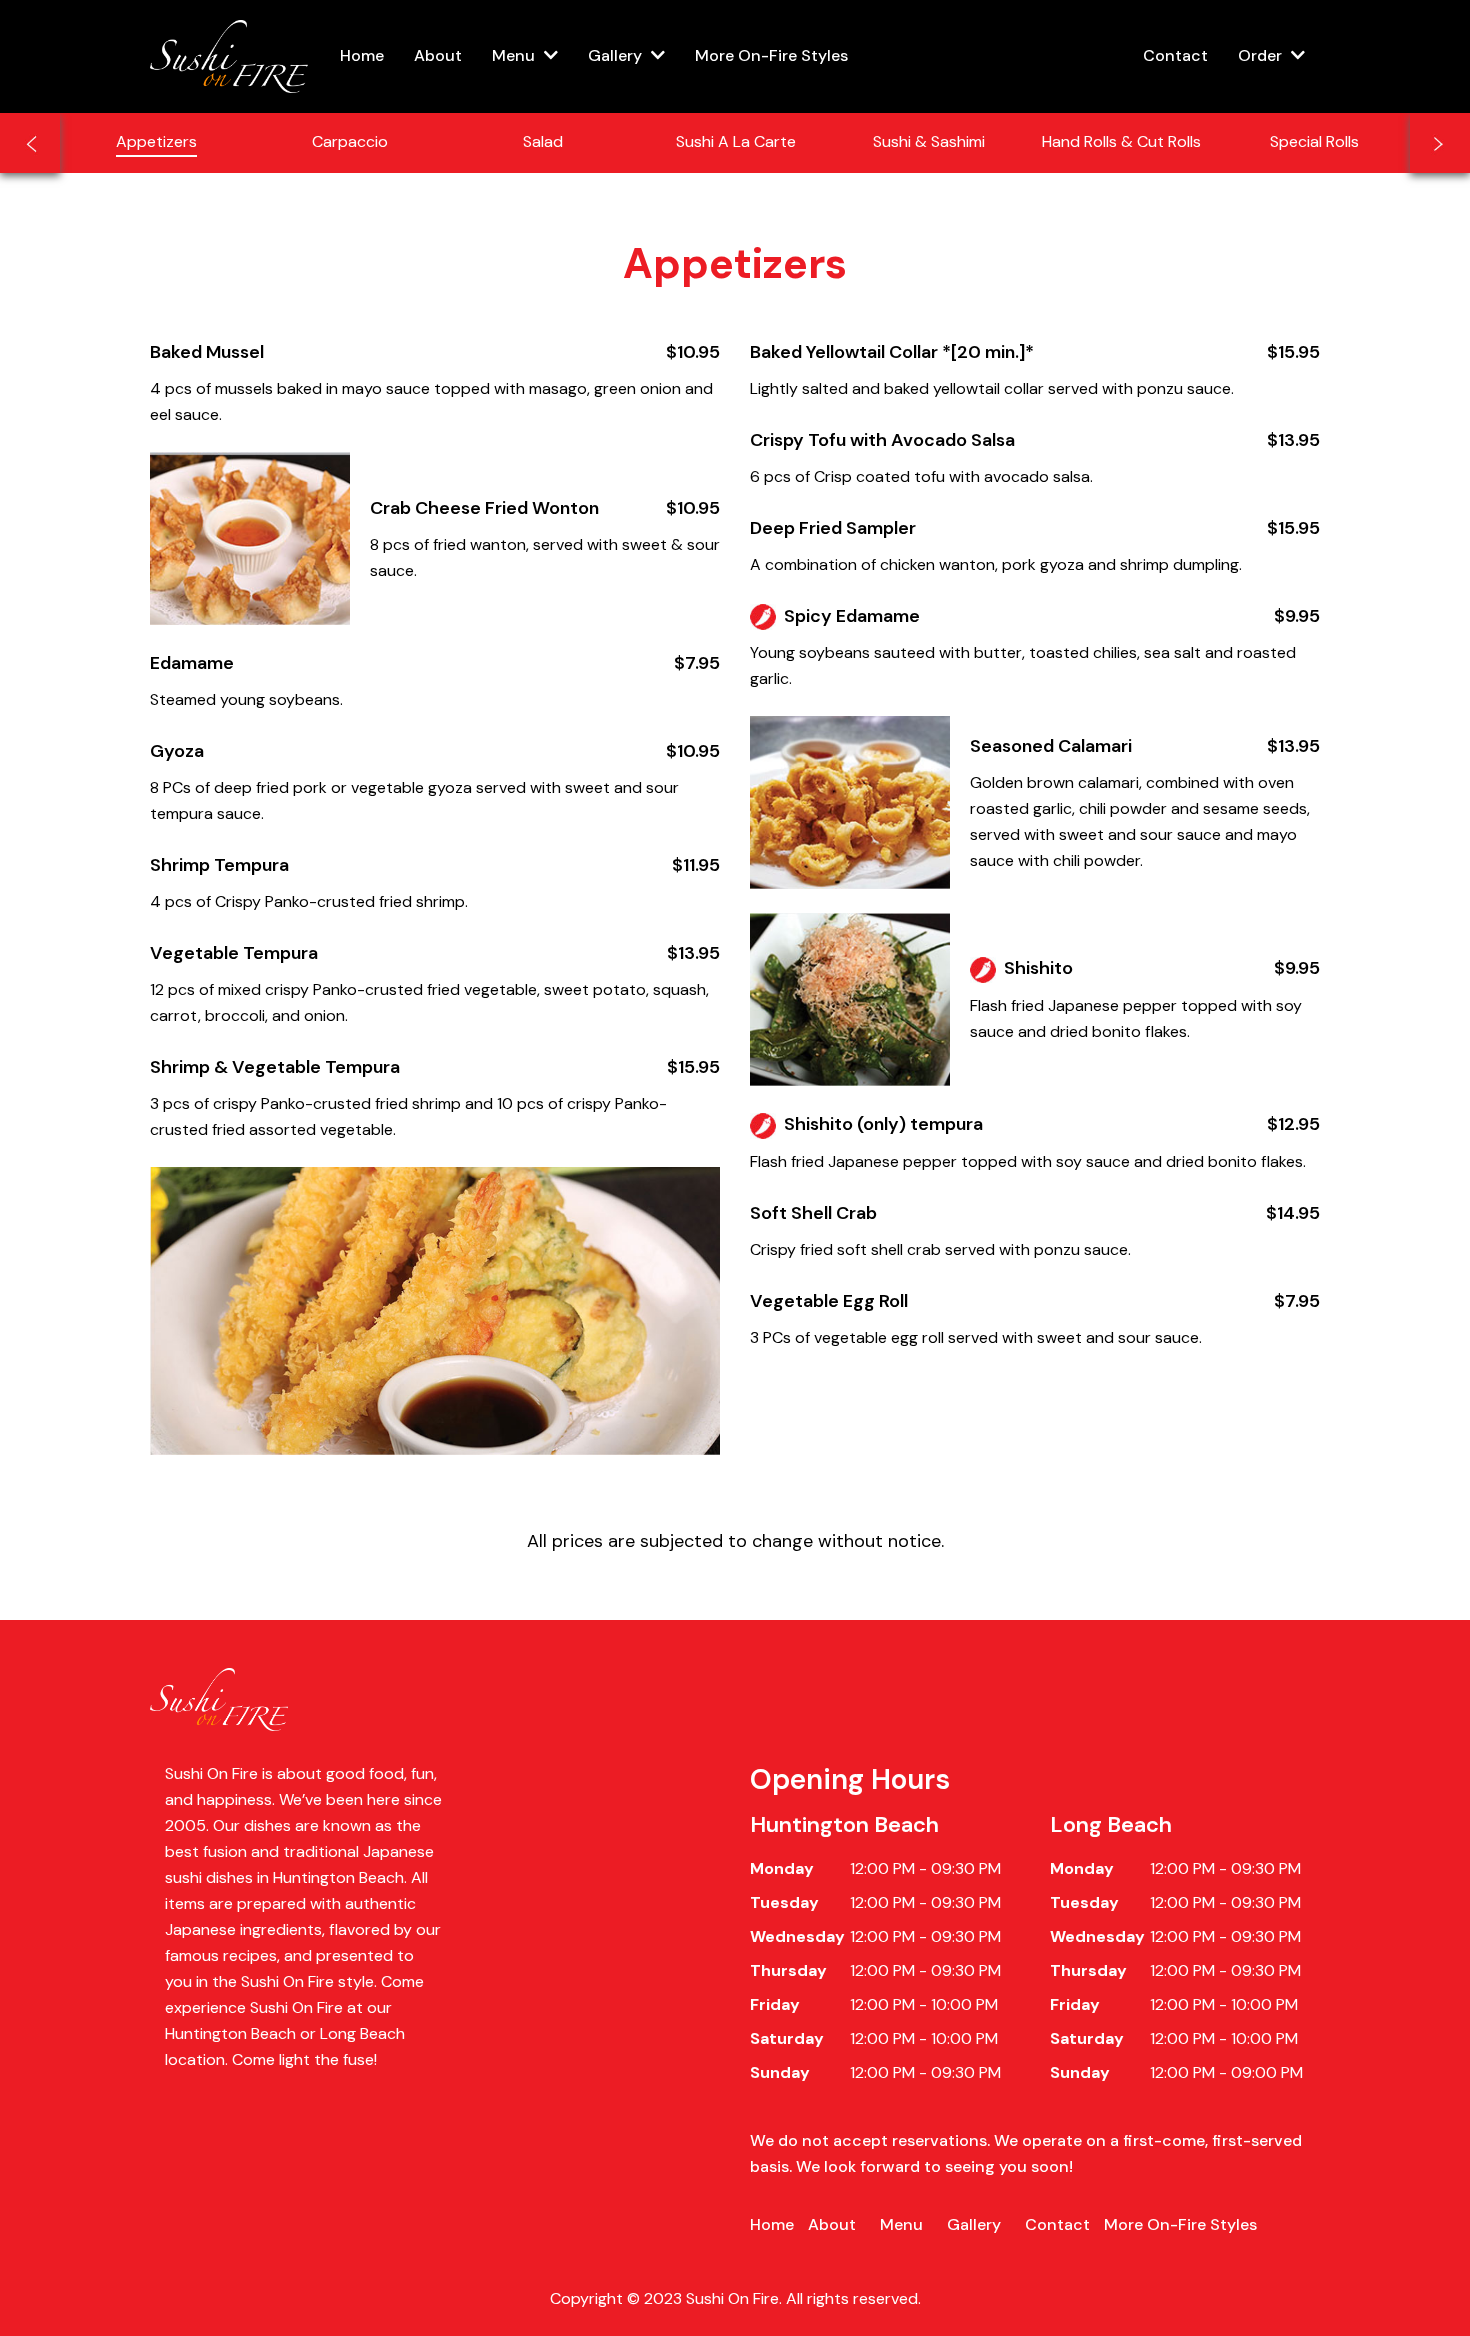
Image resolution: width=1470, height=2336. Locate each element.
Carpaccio (350, 141)
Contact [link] (1175, 55)
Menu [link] (901, 2224)
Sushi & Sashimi (929, 141)
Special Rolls (1314, 141)
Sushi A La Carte (736, 141)
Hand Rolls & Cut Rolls (1121, 141)
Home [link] (362, 55)
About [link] (438, 55)
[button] (525, 56)
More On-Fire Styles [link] (771, 55)
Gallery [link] (974, 2224)
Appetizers (156, 141)
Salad (543, 141)
